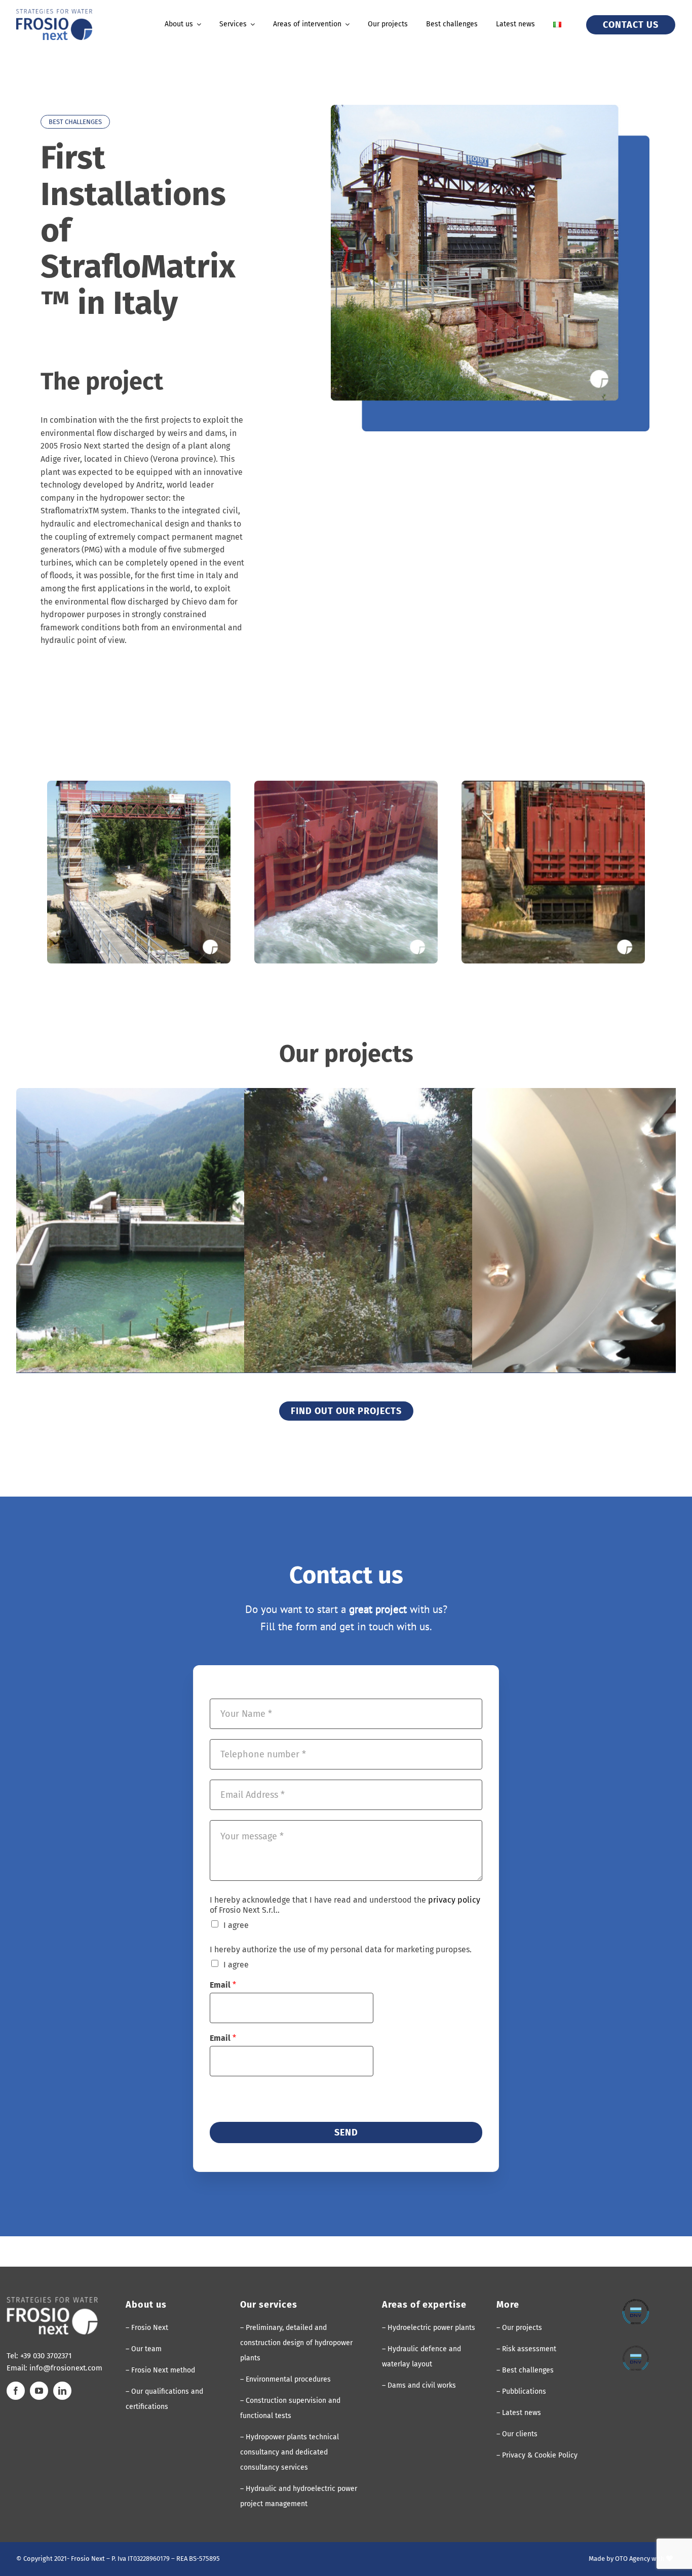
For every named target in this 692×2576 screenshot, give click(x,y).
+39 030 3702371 (46, 2356)
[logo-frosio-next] (54, 13)
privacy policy (454, 1900)
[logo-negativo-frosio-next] (52, 2301)
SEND (346, 2132)
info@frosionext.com (66, 2368)
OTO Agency (632, 2559)
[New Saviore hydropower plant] (175, 1247)
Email (223, 1985)
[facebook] (16, 2391)
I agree (236, 1925)
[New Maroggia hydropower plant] (403, 1247)
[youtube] (39, 2391)
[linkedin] (62, 2391)
